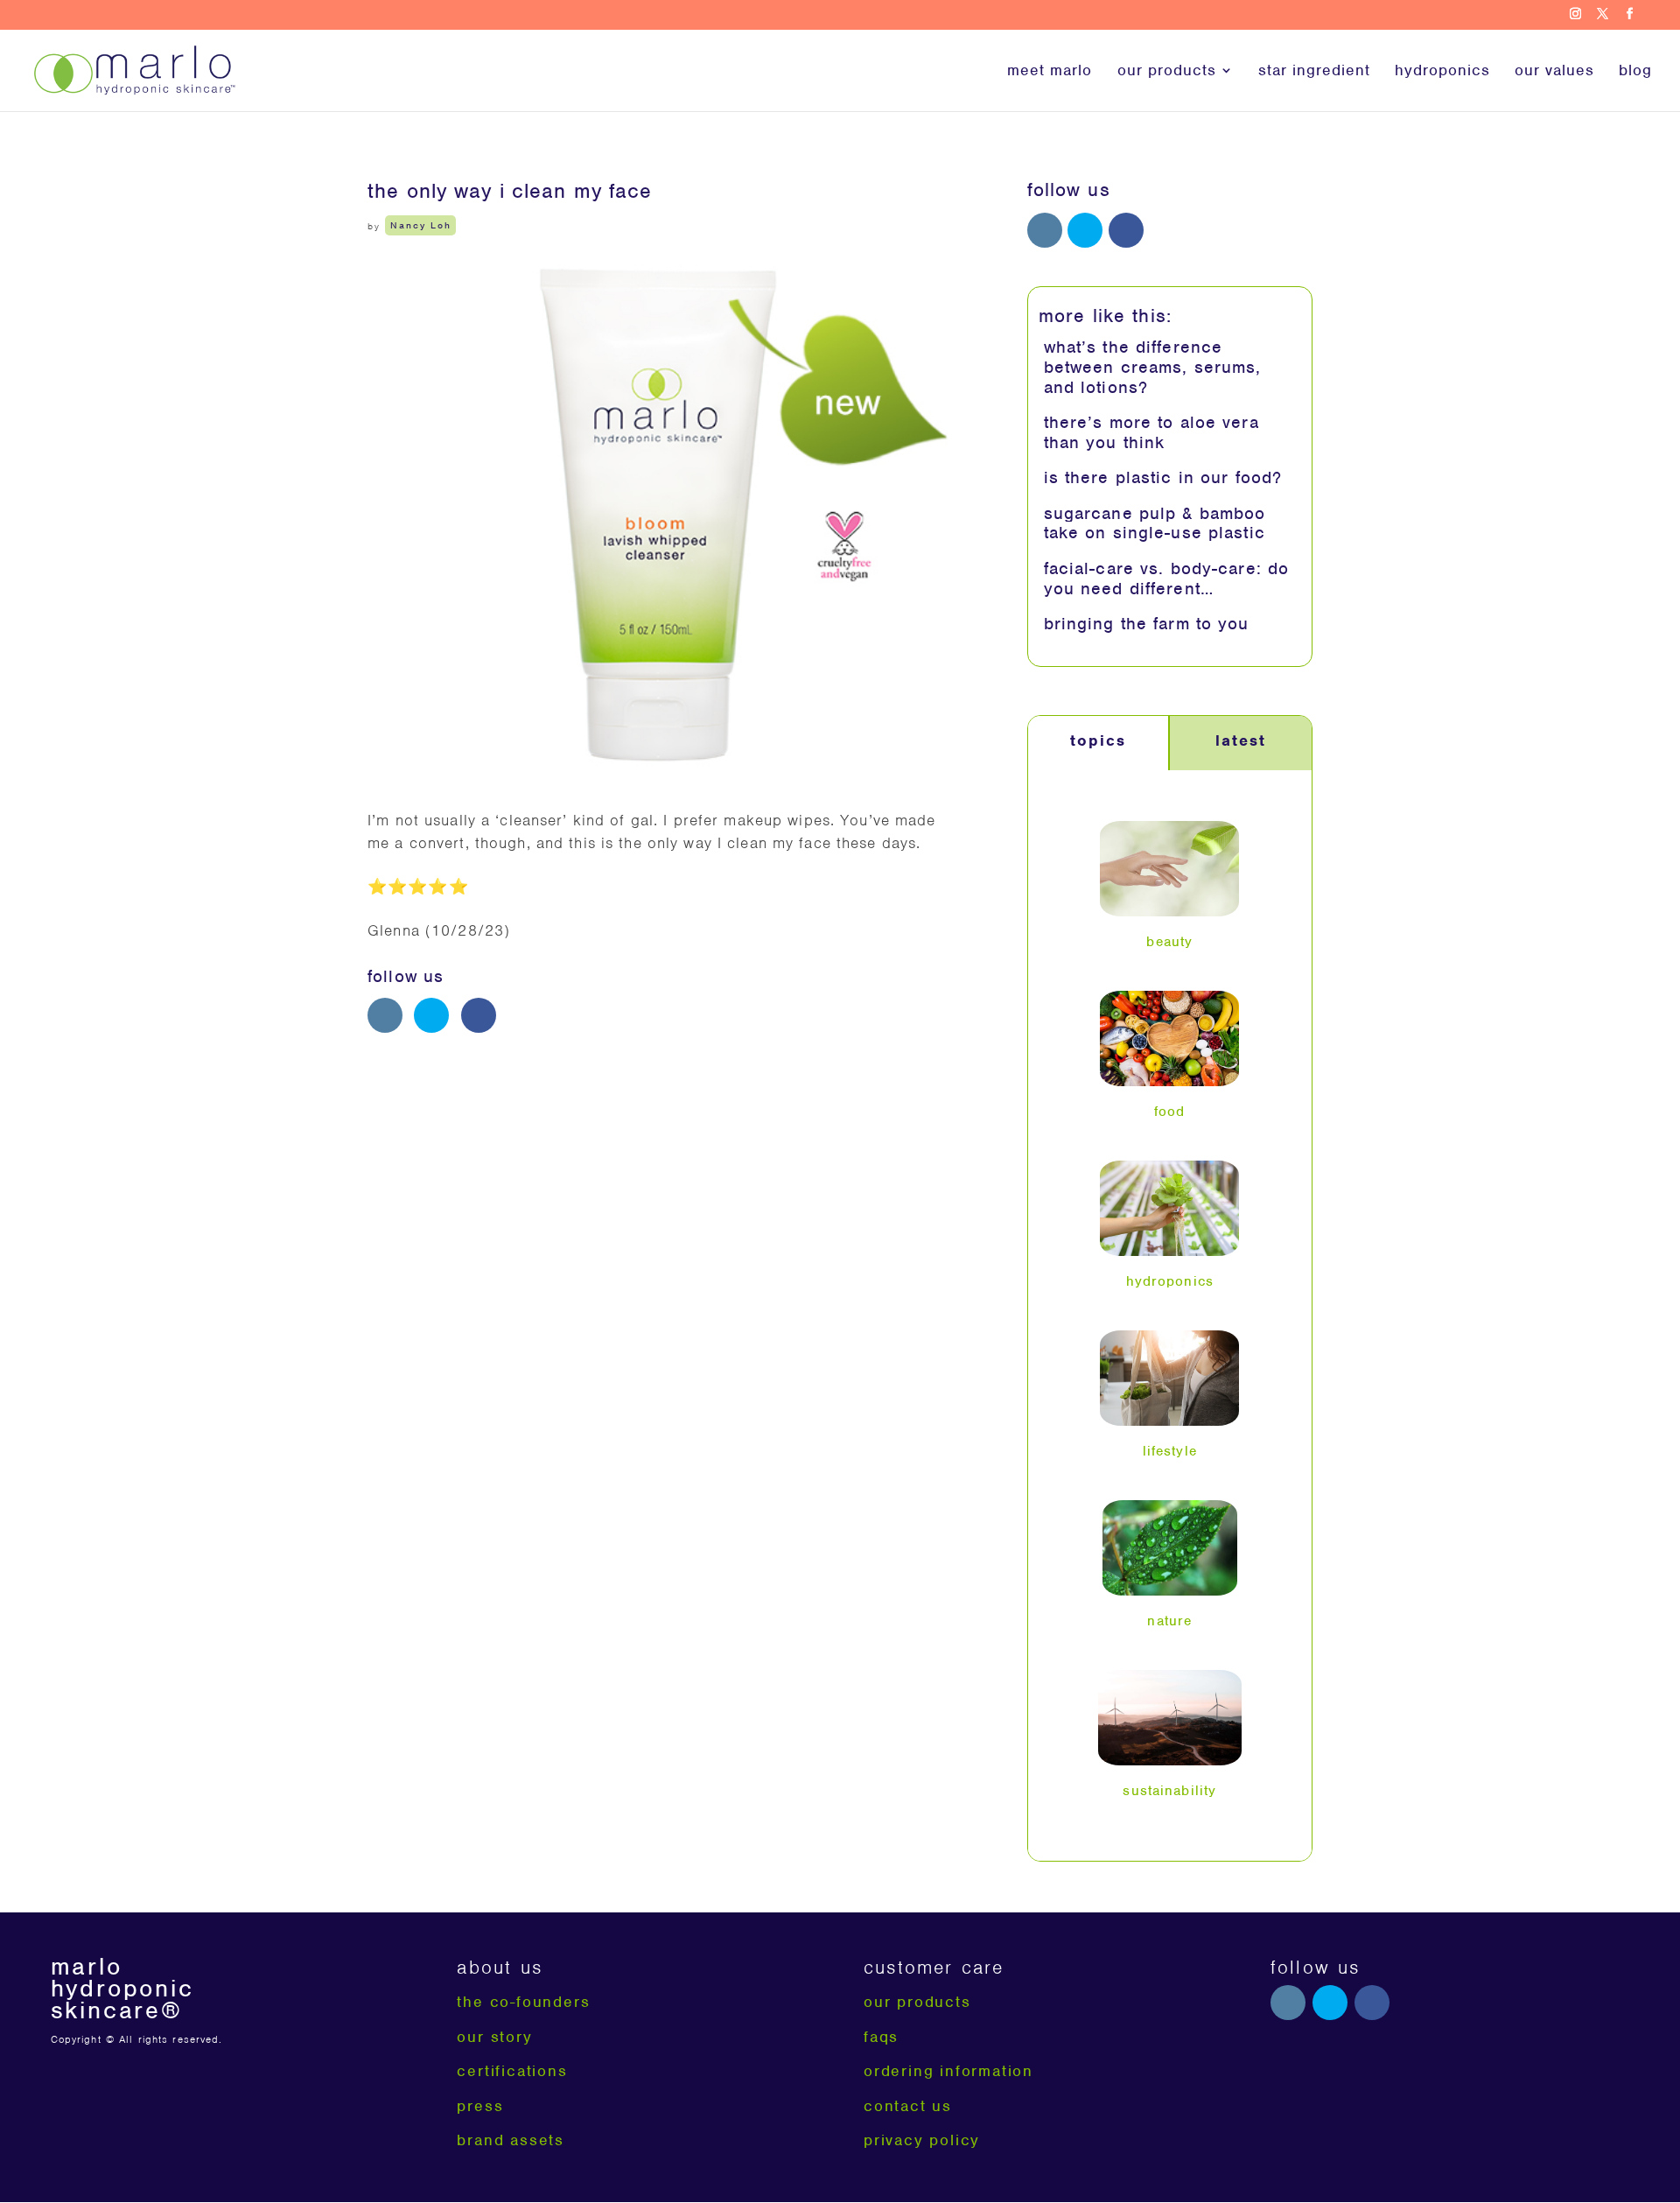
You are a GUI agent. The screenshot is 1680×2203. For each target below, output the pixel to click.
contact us (908, 2106)
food (1170, 1112)
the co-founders (523, 2002)
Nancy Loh (421, 226)
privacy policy (922, 2140)
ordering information (948, 2071)
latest (1241, 740)
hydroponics (1442, 72)
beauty (1169, 942)
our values (1554, 72)
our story (494, 2037)
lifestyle (1170, 1451)
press (480, 2106)
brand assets (511, 2140)
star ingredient (1314, 72)
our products (1167, 72)
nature (1169, 1621)
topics (1098, 740)
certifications (512, 2071)
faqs (881, 2037)
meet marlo (1050, 72)
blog (1635, 72)
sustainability (1169, 1791)
